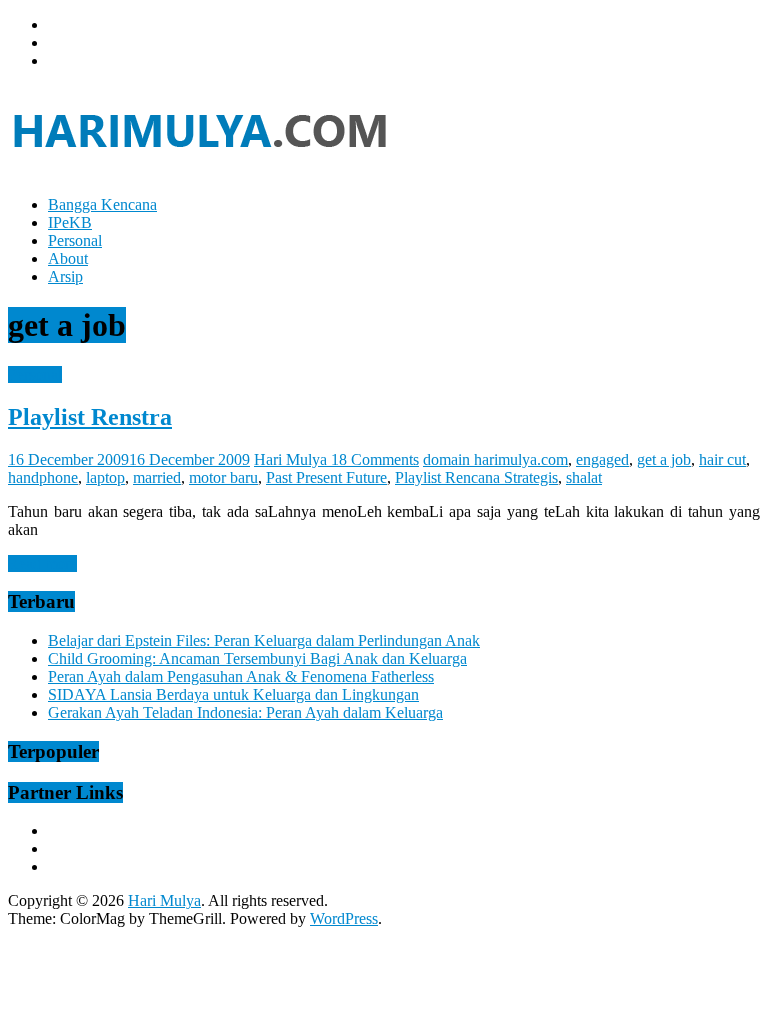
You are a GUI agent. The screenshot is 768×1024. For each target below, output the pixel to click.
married (157, 477)
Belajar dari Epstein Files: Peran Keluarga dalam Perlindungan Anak (264, 640)
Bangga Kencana (102, 204)
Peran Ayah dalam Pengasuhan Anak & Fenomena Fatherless (241, 676)
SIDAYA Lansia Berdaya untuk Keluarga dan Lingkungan (233, 694)
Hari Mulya (292, 459)
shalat (584, 477)
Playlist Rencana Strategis (476, 477)
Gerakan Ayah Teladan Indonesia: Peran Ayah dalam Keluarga (245, 712)
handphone (43, 477)
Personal (75, 240)
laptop (105, 477)
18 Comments (375, 459)
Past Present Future (326, 477)
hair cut (722, 459)
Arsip (65, 276)
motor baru (223, 477)
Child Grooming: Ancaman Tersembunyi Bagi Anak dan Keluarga (257, 658)
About (68, 258)
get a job (664, 459)
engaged (602, 459)
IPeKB (70, 222)
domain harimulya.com (495, 459)
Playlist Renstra (90, 417)
